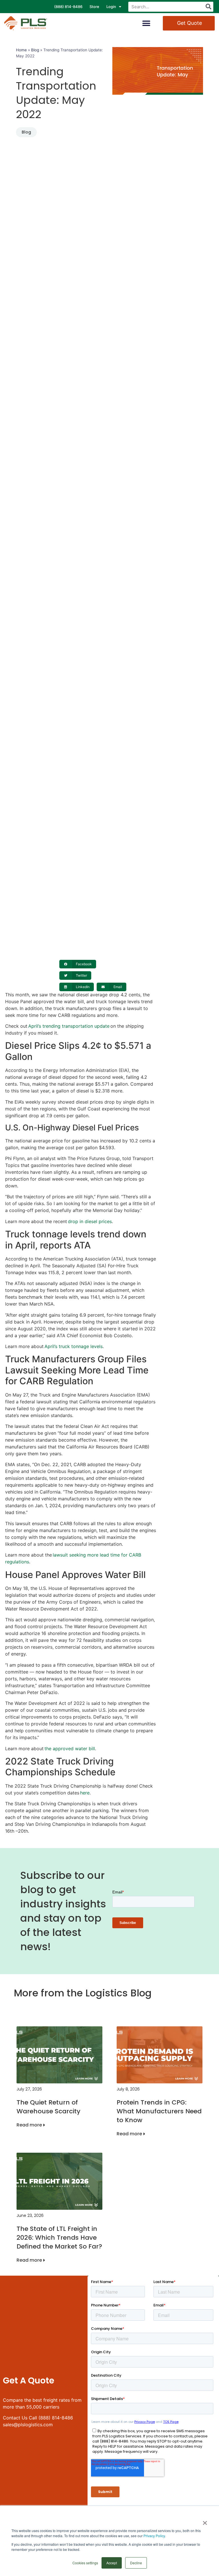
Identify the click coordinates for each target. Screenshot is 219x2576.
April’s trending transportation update (69, 1026)
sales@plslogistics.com (28, 2425)
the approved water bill (70, 1749)
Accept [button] (112, 2563)
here (85, 1793)
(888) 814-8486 (68, 7)
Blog (35, 50)
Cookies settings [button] (85, 2563)
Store (94, 7)
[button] (146, 23)
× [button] (205, 2521)
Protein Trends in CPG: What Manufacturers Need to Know (159, 2111)
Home (21, 50)
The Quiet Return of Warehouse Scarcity (48, 2107)
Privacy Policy (154, 2536)
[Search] (208, 7)
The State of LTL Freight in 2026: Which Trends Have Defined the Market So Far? (59, 2238)
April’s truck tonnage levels (74, 1346)
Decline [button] (136, 2563)
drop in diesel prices (90, 1221)
